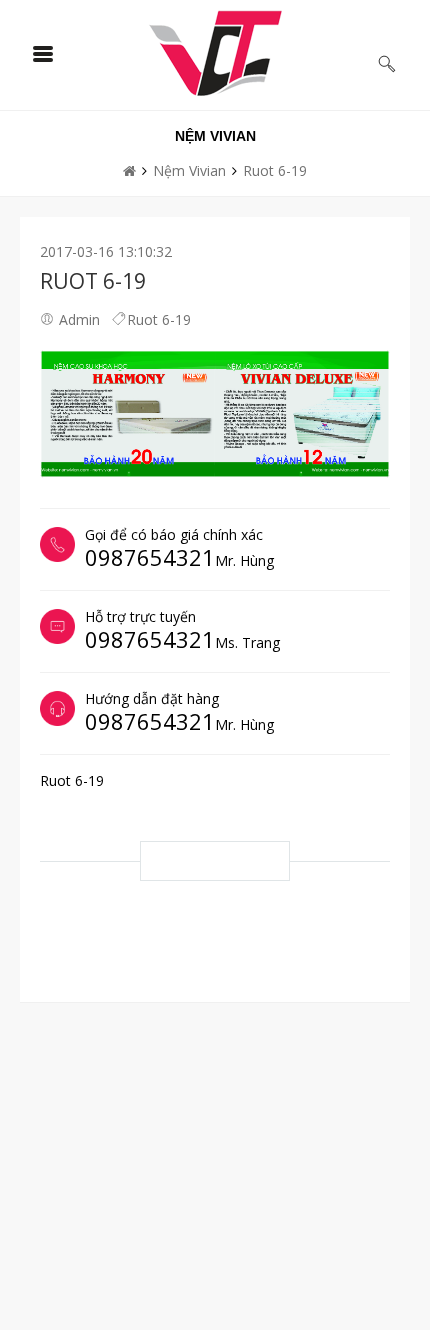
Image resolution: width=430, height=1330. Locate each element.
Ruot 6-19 (275, 170)
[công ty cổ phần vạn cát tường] (215, 53)
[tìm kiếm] (387, 64)
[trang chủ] (129, 170)
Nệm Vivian (189, 170)
